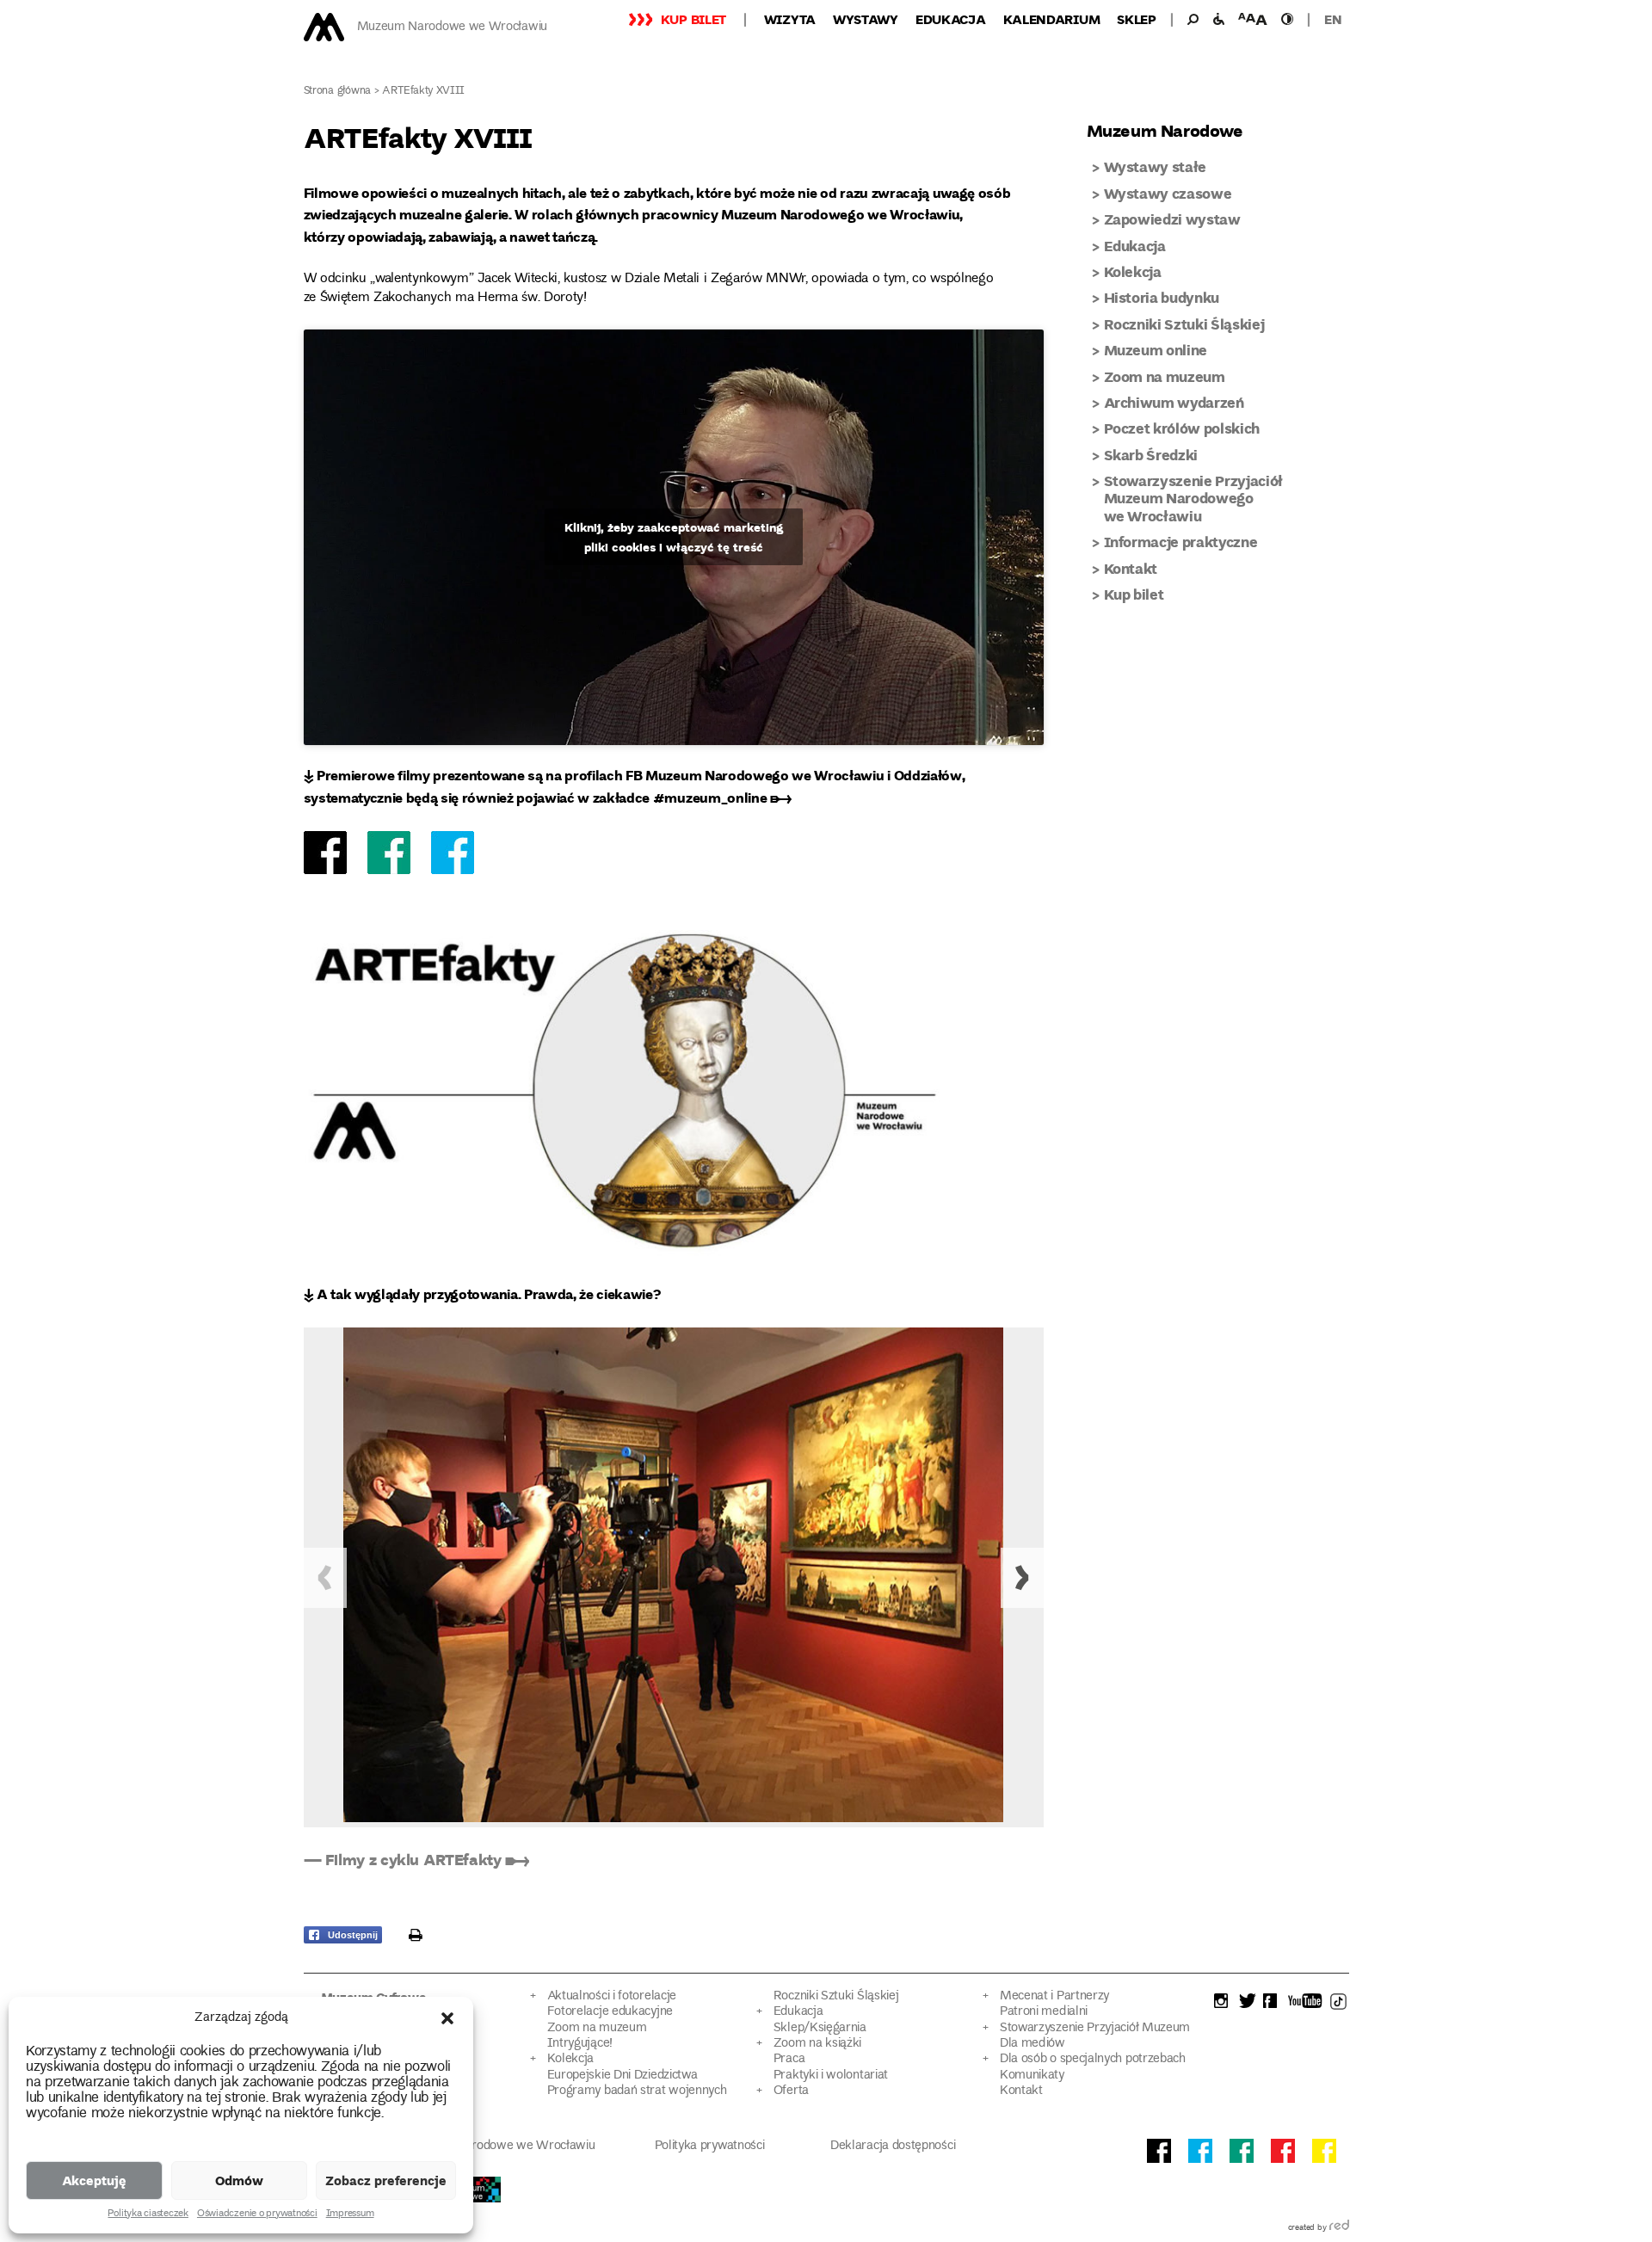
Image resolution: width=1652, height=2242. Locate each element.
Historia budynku (1162, 297)
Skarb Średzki (1151, 455)
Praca (789, 2059)
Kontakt (1131, 568)
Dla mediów (1032, 2044)
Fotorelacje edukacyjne (610, 2012)
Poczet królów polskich (1182, 428)
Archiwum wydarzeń (1174, 402)
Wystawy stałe (1156, 166)
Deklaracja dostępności (893, 2146)
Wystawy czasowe (1168, 193)
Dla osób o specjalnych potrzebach (1093, 2059)
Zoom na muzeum (1165, 376)
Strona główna (338, 92)
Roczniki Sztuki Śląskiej (1184, 324)
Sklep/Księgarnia (820, 2028)
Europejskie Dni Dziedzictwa (623, 2076)
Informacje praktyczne (1181, 542)
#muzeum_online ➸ (722, 797)
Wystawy (866, 19)
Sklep (1137, 19)
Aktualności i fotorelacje (612, 1996)
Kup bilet (693, 19)
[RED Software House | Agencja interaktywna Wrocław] (1339, 2228)
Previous (325, 1578)
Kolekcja (1133, 271)
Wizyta (790, 19)
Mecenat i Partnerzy (1054, 1996)
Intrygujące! (580, 2044)
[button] (447, 2018)
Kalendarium (1052, 19)
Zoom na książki (817, 2044)
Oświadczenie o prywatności (257, 2214)
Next (1022, 1578)
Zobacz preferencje (386, 2180)
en (1333, 19)
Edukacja (951, 19)
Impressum (350, 2214)
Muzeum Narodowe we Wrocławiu (452, 27)
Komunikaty (1032, 2076)
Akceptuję (94, 2180)
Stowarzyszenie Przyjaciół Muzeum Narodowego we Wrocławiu (1194, 498)
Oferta (791, 2091)
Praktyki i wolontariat (831, 2076)
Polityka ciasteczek (148, 2214)
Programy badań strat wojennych (637, 2091)
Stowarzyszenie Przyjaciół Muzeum (1095, 2028)
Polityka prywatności (710, 2146)
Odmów (239, 2180)
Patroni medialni (1044, 2012)
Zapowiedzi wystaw (1172, 219)
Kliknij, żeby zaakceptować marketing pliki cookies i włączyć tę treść (674, 537)
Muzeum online (1156, 350)
